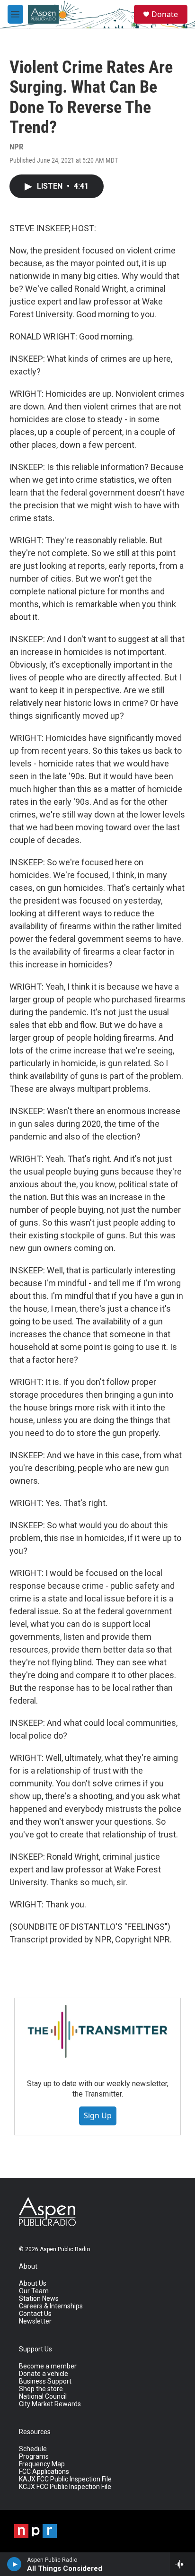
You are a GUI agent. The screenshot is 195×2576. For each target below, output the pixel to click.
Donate (165, 14)
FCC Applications (44, 2472)
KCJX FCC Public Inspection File (65, 2487)
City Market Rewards (50, 2404)
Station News (39, 2299)
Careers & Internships (51, 2306)
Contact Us (35, 2314)
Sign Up (98, 2115)
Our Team (34, 2291)
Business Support (45, 2381)
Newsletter (35, 2321)
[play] (14, 2564)
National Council (43, 2397)
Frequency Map (42, 2464)
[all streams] (182, 2564)
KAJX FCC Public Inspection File (65, 2479)
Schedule (33, 2449)
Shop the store (41, 2389)
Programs (34, 2457)
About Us (33, 2284)
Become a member (48, 2366)
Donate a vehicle (44, 2374)
